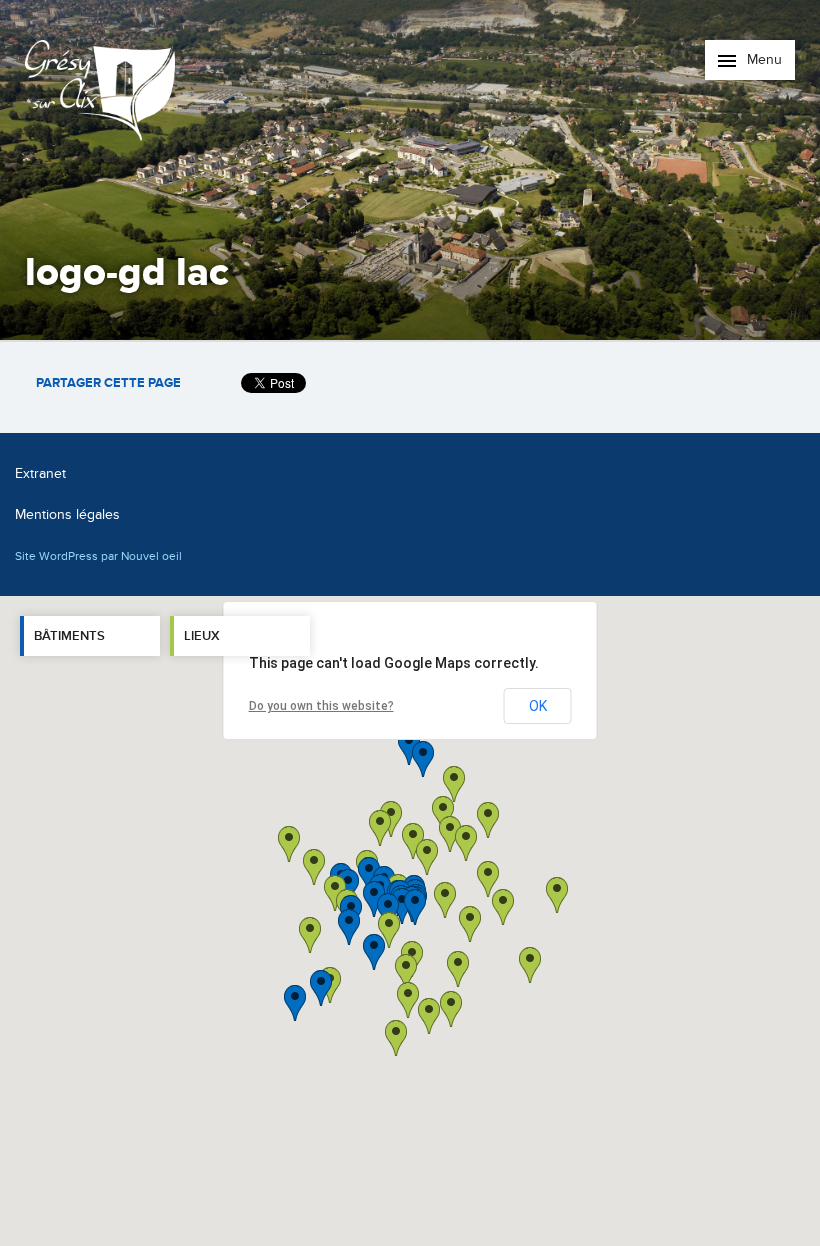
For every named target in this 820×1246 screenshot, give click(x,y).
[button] (470, 924)
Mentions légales (67, 514)
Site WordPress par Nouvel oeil (98, 556)
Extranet (40, 473)
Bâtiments (69, 636)
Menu (762, 59)
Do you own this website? (321, 706)
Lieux (202, 636)
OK (538, 706)
